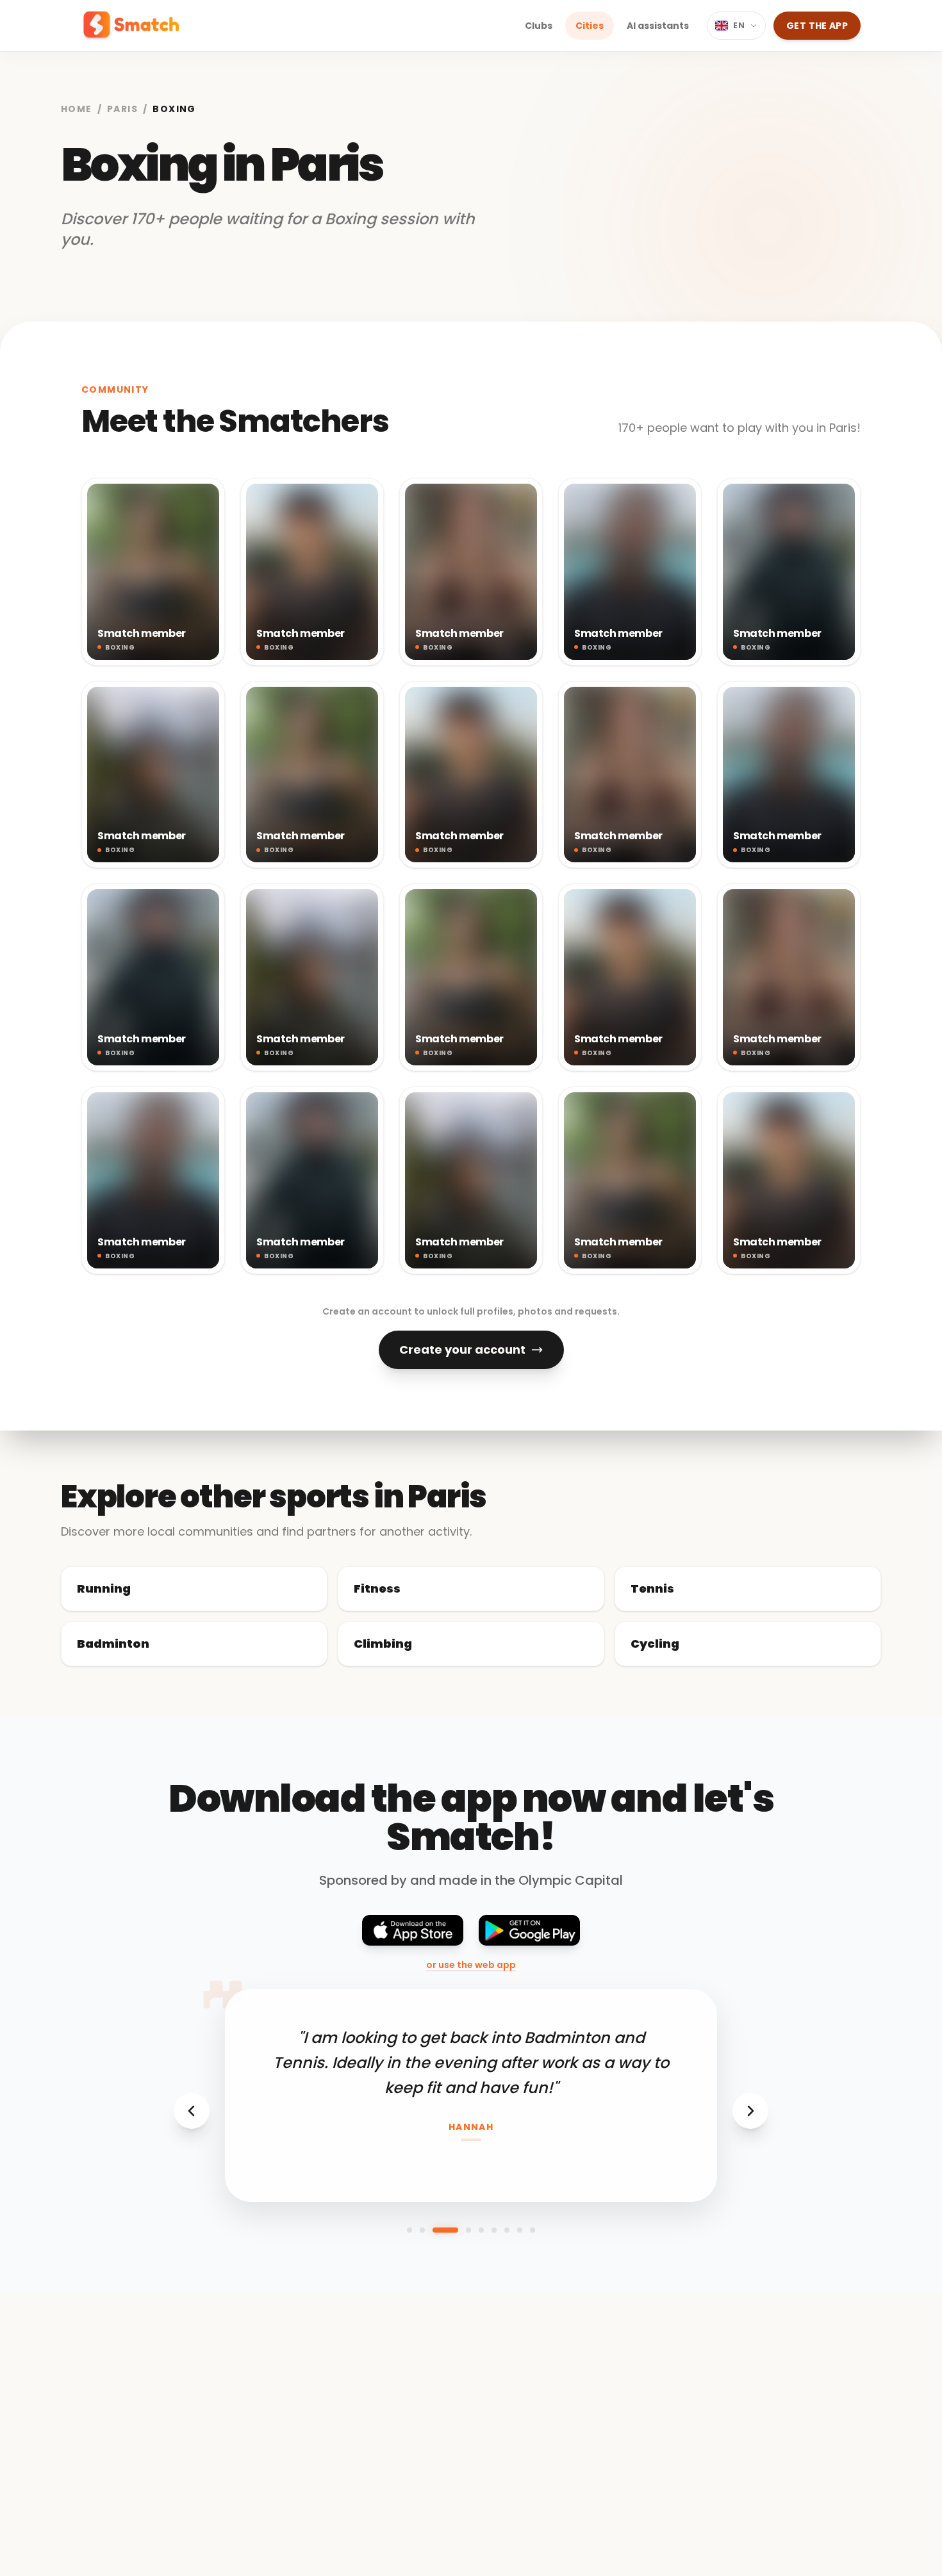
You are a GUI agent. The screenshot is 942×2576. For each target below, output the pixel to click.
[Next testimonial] (750, 2111)
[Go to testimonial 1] (409, 2230)
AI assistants (658, 26)
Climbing (383, 1644)
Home (77, 109)
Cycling (655, 1644)
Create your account (462, 1350)
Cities (590, 26)
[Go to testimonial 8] (520, 2230)
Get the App (817, 26)
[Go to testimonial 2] (422, 2230)
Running (104, 1588)
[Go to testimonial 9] (533, 2230)
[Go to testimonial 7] (507, 2230)
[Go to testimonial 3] (445, 2230)
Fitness (377, 1588)
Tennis (652, 1588)
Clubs (539, 26)
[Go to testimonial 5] (481, 2230)
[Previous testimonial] (192, 2111)
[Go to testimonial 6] (494, 2230)
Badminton (113, 1644)
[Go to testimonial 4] (468, 2230)
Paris (122, 109)
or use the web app (471, 1965)
